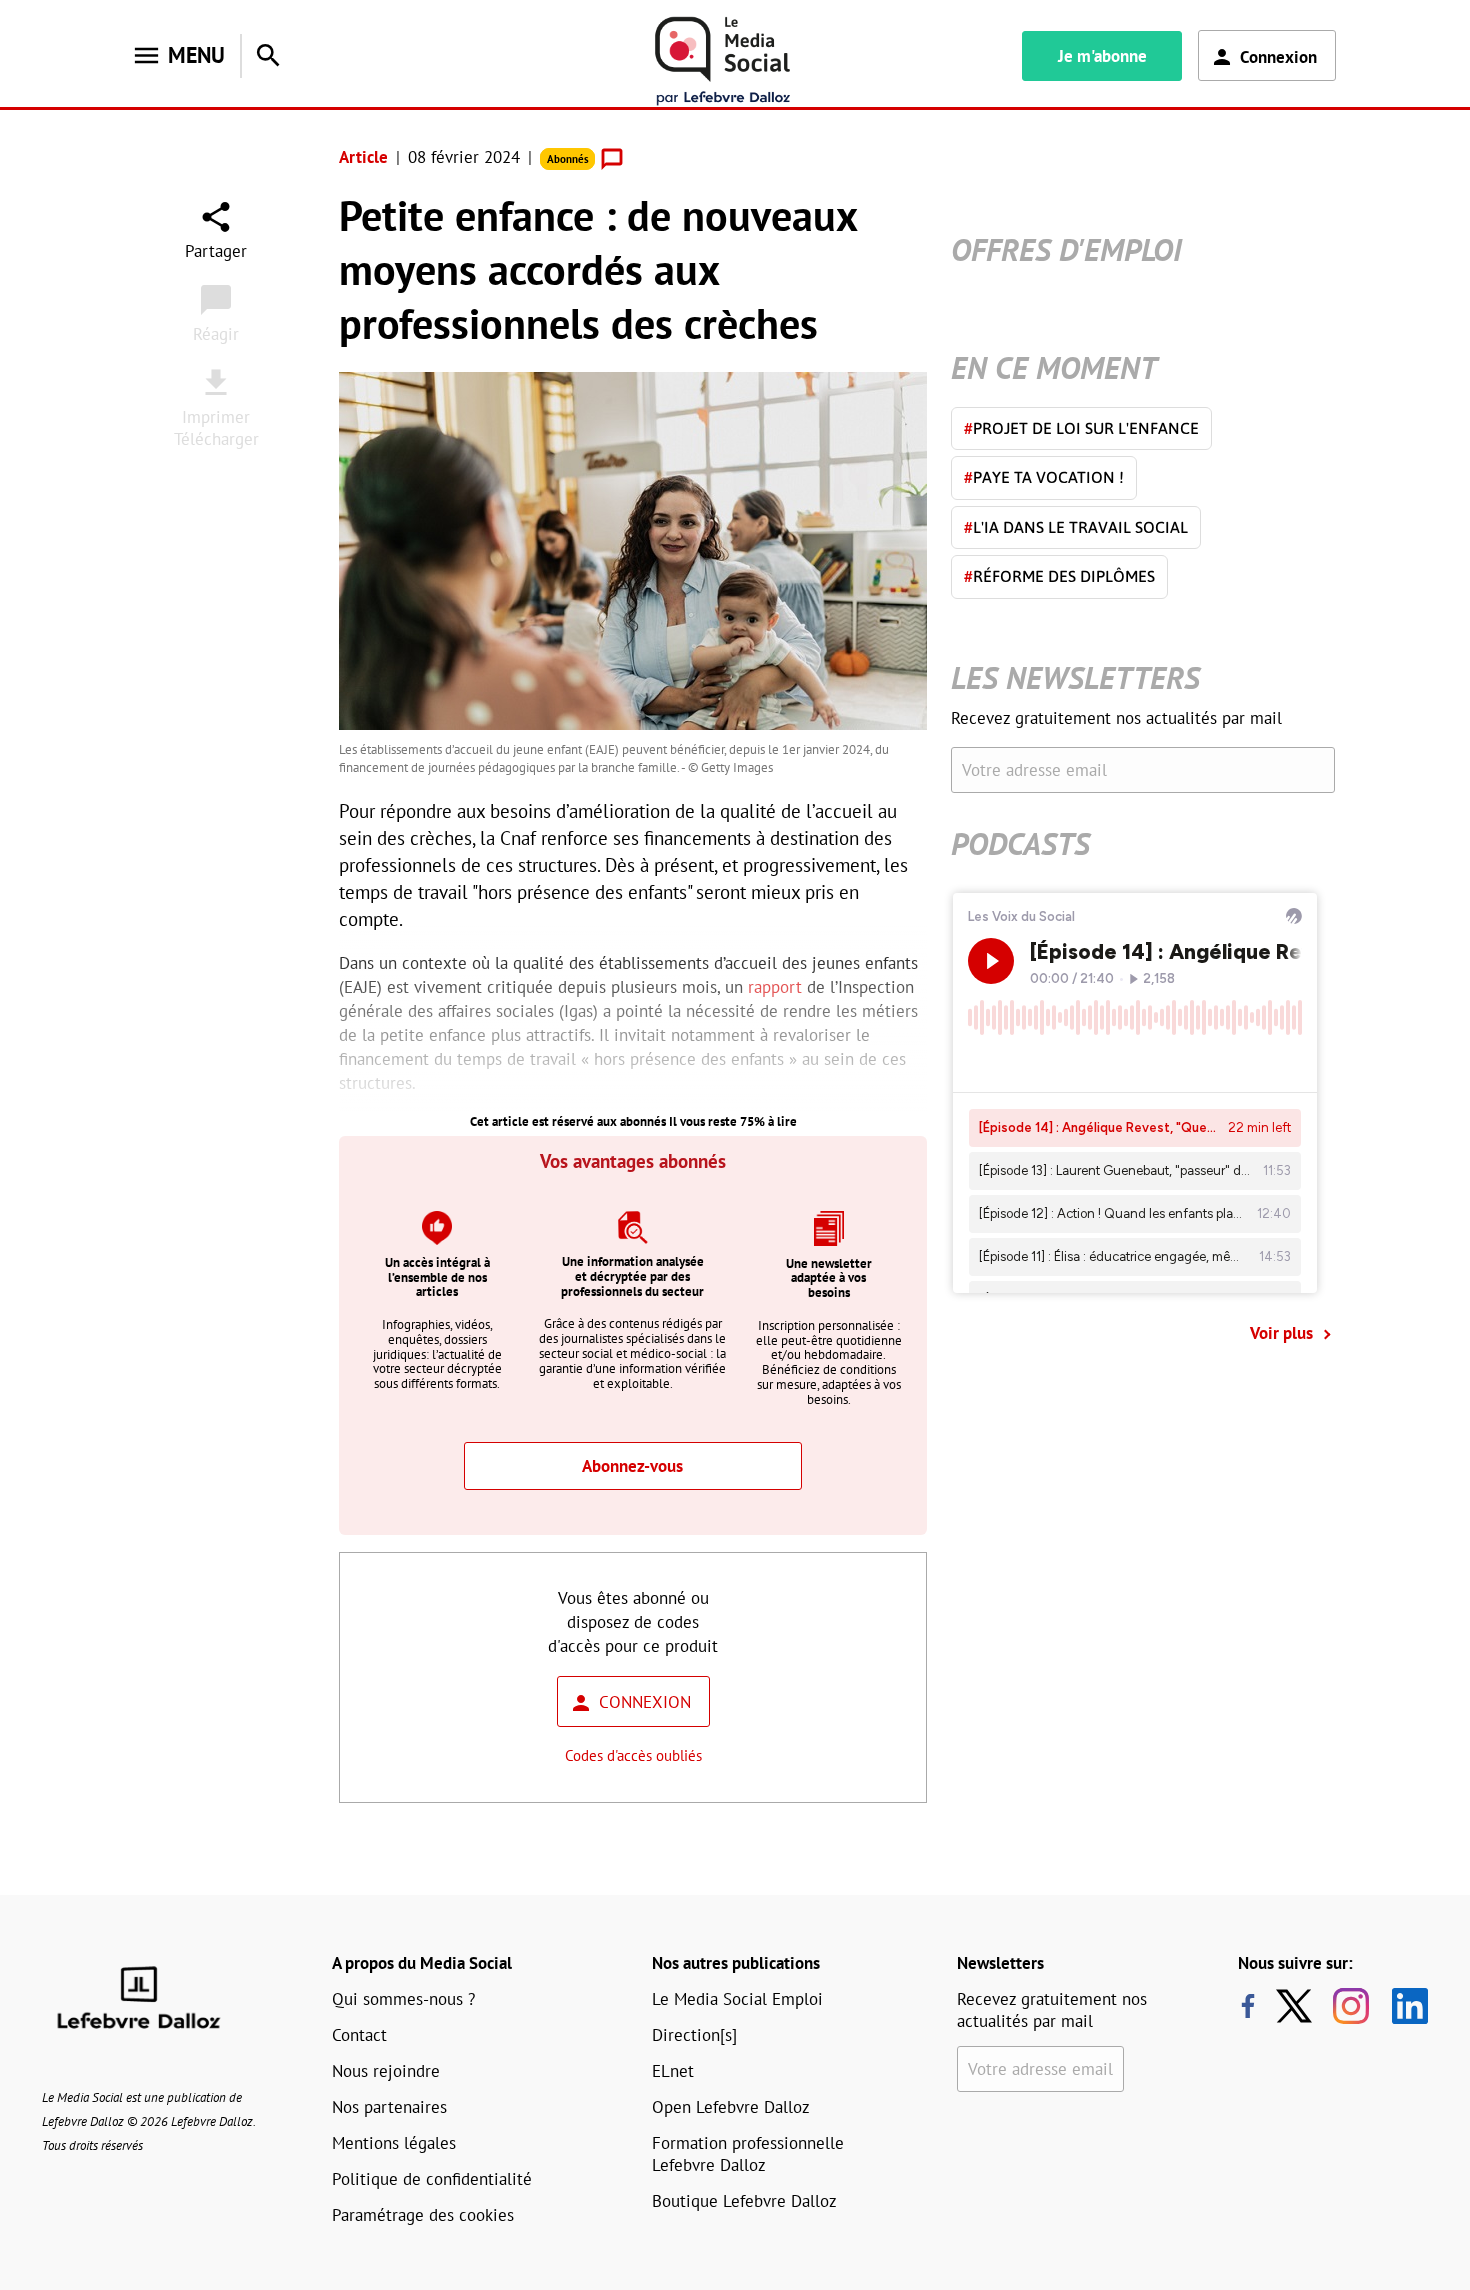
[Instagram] (1351, 2006)
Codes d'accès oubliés (633, 1755)
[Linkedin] (1402, 2006)
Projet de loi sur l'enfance (1081, 428)
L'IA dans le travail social (1076, 527)
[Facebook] (1248, 2006)
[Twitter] (1299, 2006)
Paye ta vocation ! (1044, 477)
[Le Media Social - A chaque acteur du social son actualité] (723, 61)
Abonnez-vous (632, 1466)
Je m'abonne (1102, 56)
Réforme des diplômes (1059, 576)
